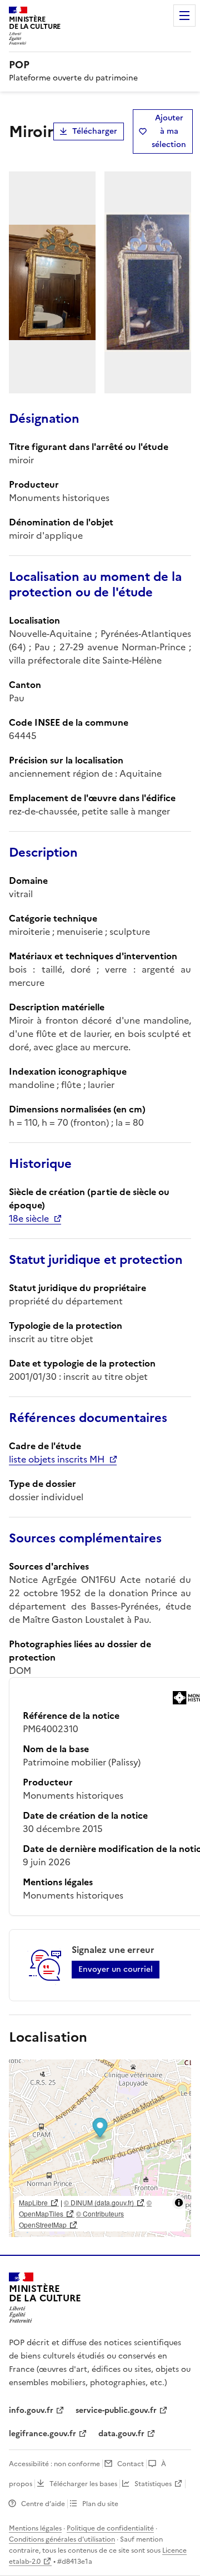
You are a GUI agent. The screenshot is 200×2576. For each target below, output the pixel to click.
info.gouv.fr (31, 2410)
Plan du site (100, 2504)
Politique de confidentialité (110, 2528)
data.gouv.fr (121, 2434)
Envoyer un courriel (116, 1969)
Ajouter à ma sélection (169, 131)
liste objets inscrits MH (57, 1459)
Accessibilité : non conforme (54, 2464)
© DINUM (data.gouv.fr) (99, 2202)
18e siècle (29, 1218)
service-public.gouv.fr (116, 2410)
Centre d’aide (43, 2504)
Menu (184, 16)
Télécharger (95, 131)
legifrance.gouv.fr (42, 2434)
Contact (131, 2464)
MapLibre (33, 2202)
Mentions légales (35, 2528)
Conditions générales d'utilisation (62, 2539)
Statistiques (153, 2484)
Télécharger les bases (83, 2484)
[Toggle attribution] (179, 2203)
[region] (100, 2148)
